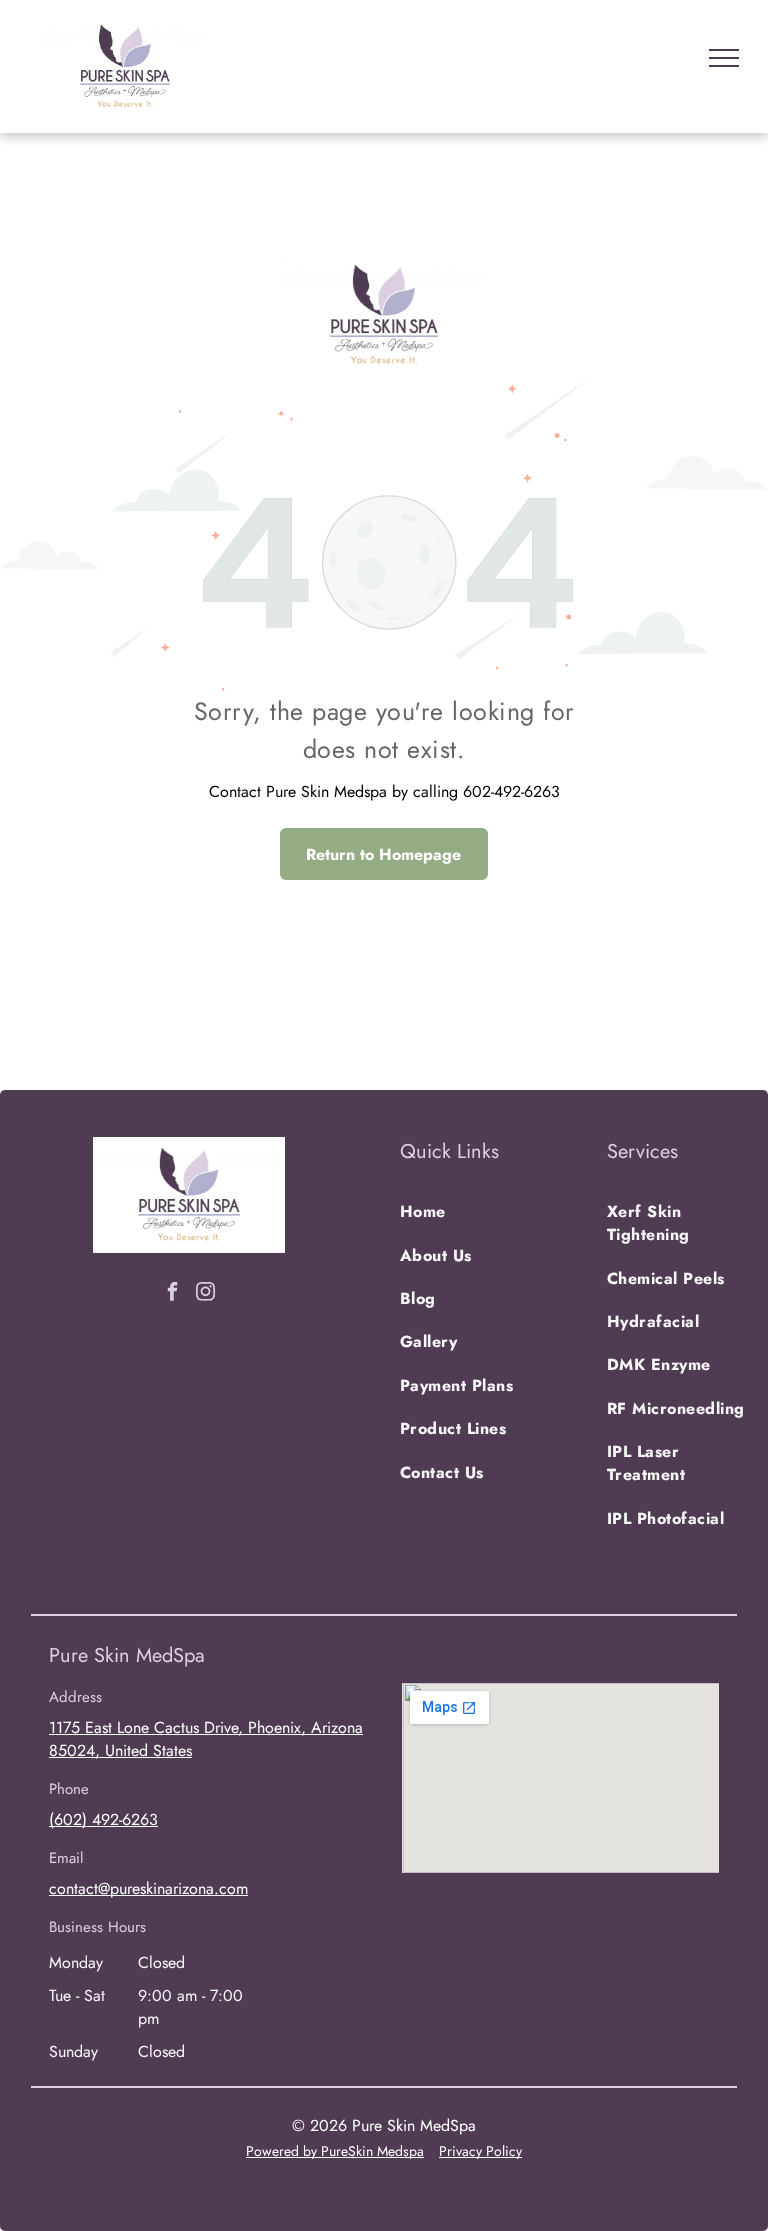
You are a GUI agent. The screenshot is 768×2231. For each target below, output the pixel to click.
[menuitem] (472, 1211)
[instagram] (206, 1293)
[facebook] (173, 1293)
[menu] (724, 58)
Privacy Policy (480, 2151)
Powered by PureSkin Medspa (335, 2151)
